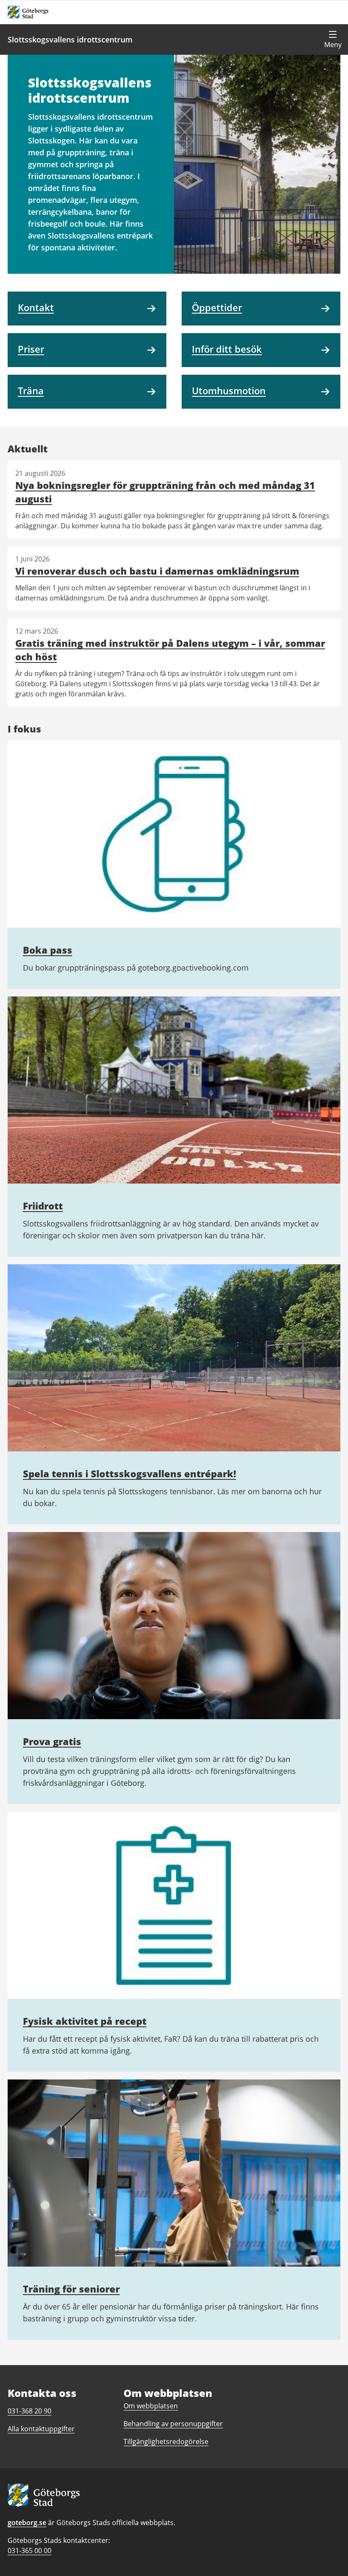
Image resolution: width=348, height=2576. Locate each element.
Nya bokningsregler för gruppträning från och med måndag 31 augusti (165, 492)
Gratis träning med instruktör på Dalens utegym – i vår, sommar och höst (170, 650)
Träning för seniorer (71, 2289)
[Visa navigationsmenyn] (333, 39)
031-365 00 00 (29, 2551)
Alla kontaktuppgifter (41, 2429)
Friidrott (43, 1206)
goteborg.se (27, 2523)
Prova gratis (52, 1741)
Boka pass (48, 950)
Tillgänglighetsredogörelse (166, 2441)
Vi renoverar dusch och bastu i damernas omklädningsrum (157, 571)
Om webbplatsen (151, 2406)
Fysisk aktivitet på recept (85, 2021)
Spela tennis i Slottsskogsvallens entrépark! (129, 1473)
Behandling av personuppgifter (173, 2424)
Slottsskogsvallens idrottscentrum (70, 39)
